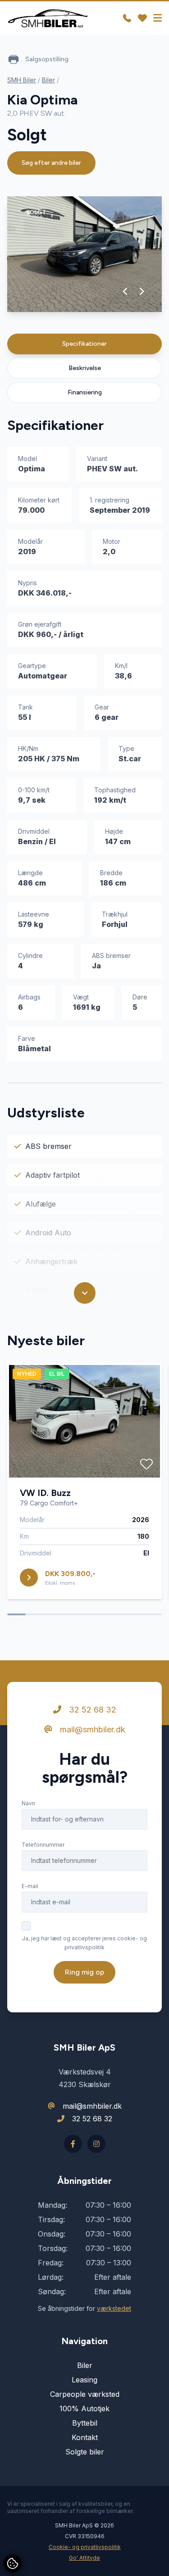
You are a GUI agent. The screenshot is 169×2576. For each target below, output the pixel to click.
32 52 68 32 (91, 1710)
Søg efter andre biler (51, 163)
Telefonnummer (43, 1845)
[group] (84, 254)
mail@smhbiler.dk (91, 1729)
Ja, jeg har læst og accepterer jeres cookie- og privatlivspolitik (84, 1943)
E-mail (30, 1886)
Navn (28, 1803)
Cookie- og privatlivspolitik (85, 2547)
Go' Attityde (84, 2558)
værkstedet (114, 2308)
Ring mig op (84, 1972)
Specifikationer (84, 344)
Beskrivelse (85, 368)
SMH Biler (22, 80)
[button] (126, 291)
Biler (48, 80)
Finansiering (85, 392)
